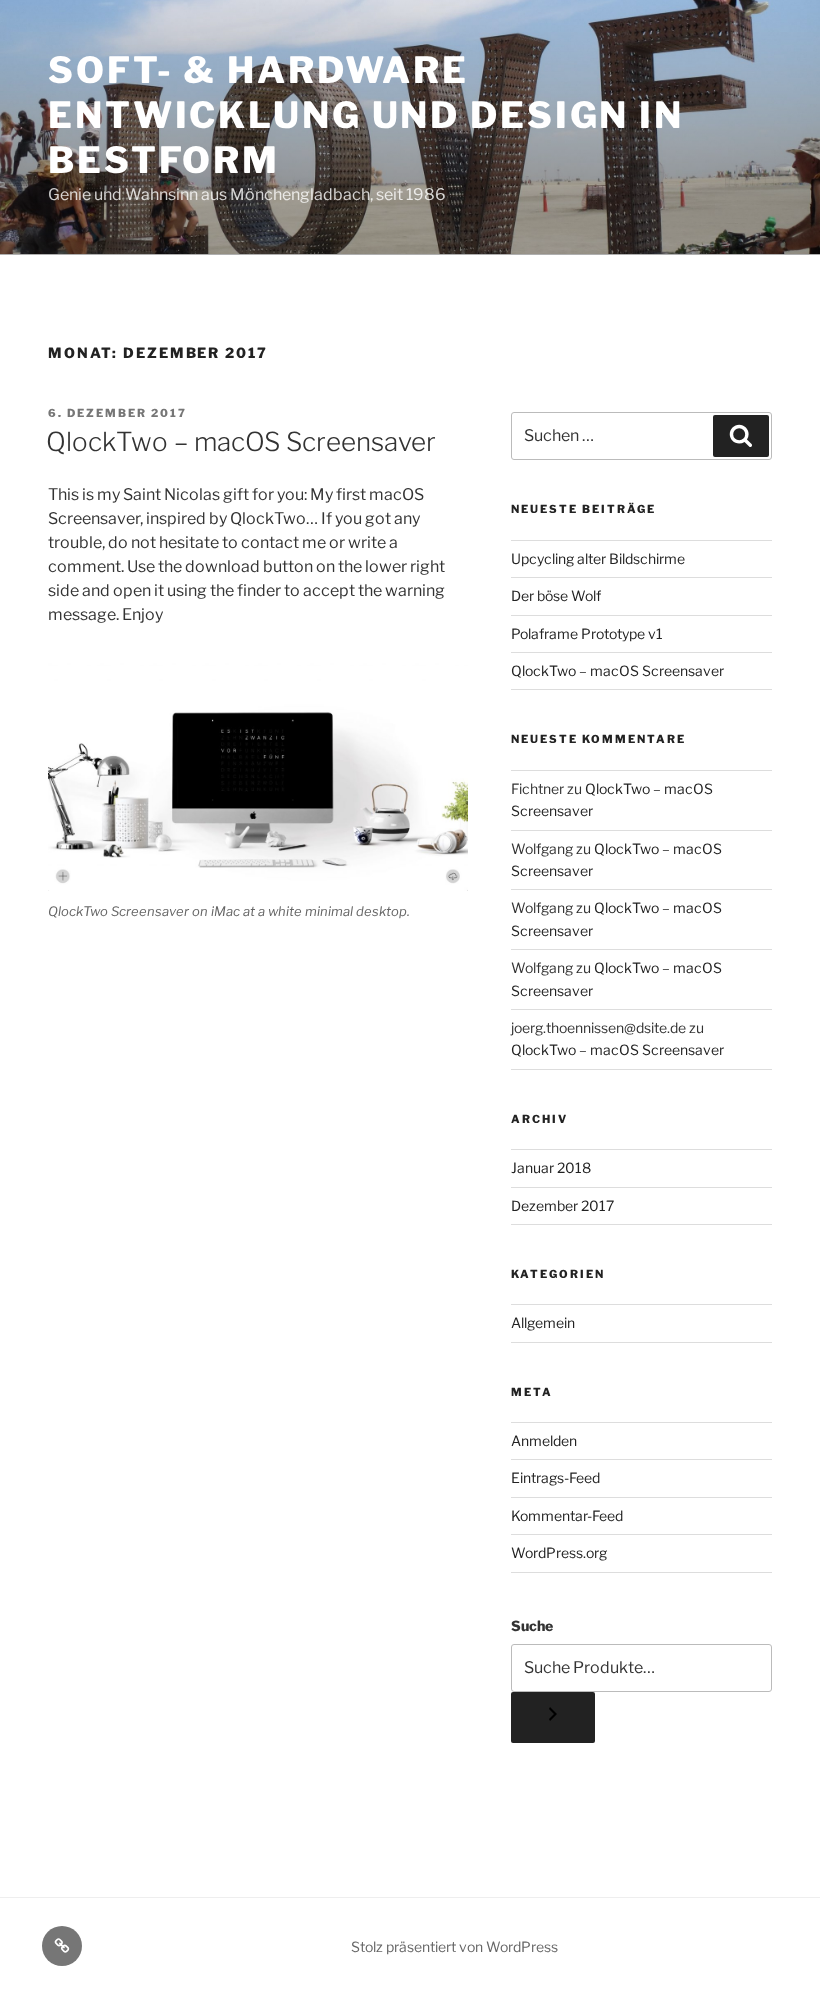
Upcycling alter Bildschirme (598, 558)
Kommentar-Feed (567, 1515)
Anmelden (544, 1440)
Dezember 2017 (562, 1205)
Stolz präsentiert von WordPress (454, 1946)
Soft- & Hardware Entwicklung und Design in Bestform (366, 115)
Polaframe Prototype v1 (587, 633)
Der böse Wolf (556, 595)
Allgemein (543, 1322)
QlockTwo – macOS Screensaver (241, 441)
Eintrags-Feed (555, 1477)
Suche (532, 1625)
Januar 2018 (551, 1167)
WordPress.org (559, 1552)
